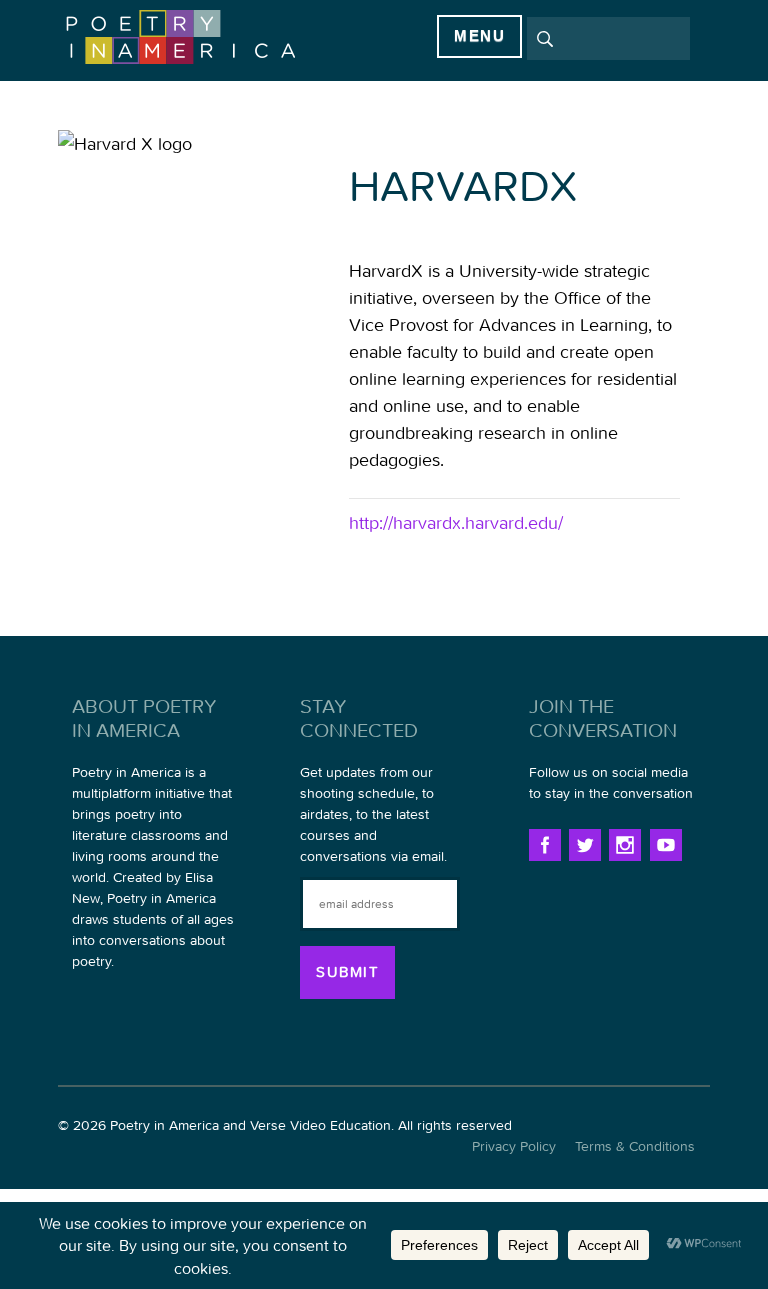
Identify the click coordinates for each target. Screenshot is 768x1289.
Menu (479, 35)
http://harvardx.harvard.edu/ (456, 522)
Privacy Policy (514, 1146)
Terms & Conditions (635, 1146)
